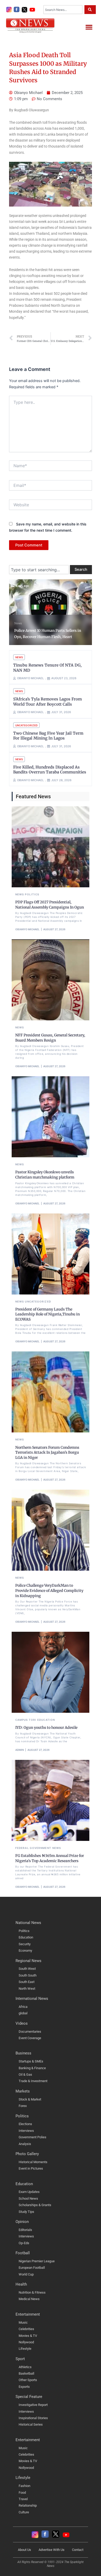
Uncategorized (26, 725)
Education (46, 1720)
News (18, 623)
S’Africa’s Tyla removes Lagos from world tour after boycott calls (48, 702)
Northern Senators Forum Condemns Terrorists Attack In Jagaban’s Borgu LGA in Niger (47, 1452)
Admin (20, 1750)
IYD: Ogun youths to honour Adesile (46, 1728)
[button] (89, 27)
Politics (32, 894)
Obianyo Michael (27, 929)
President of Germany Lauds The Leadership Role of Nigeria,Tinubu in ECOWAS (48, 1314)
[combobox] (63, 10)
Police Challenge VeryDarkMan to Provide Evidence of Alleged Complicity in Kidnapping (49, 1590)
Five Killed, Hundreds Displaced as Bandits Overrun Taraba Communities (50, 770)
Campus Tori (26, 1720)
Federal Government (33, 1848)
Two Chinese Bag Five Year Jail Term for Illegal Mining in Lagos (48, 736)
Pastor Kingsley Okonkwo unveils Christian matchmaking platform (45, 1175)
